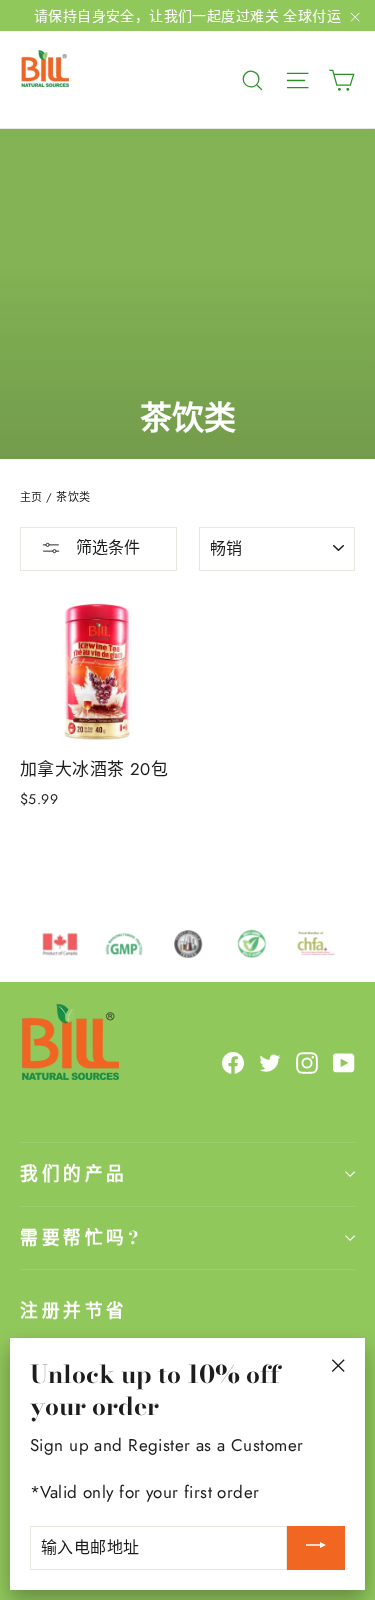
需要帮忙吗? (80, 1237)
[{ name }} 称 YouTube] (344, 1061)
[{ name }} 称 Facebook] (233, 1061)
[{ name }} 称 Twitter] (270, 1061)
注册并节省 (74, 1310)
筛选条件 (105, 547)
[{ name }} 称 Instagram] (307, 1061)
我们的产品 (74, 1173)
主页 (31, 497)
